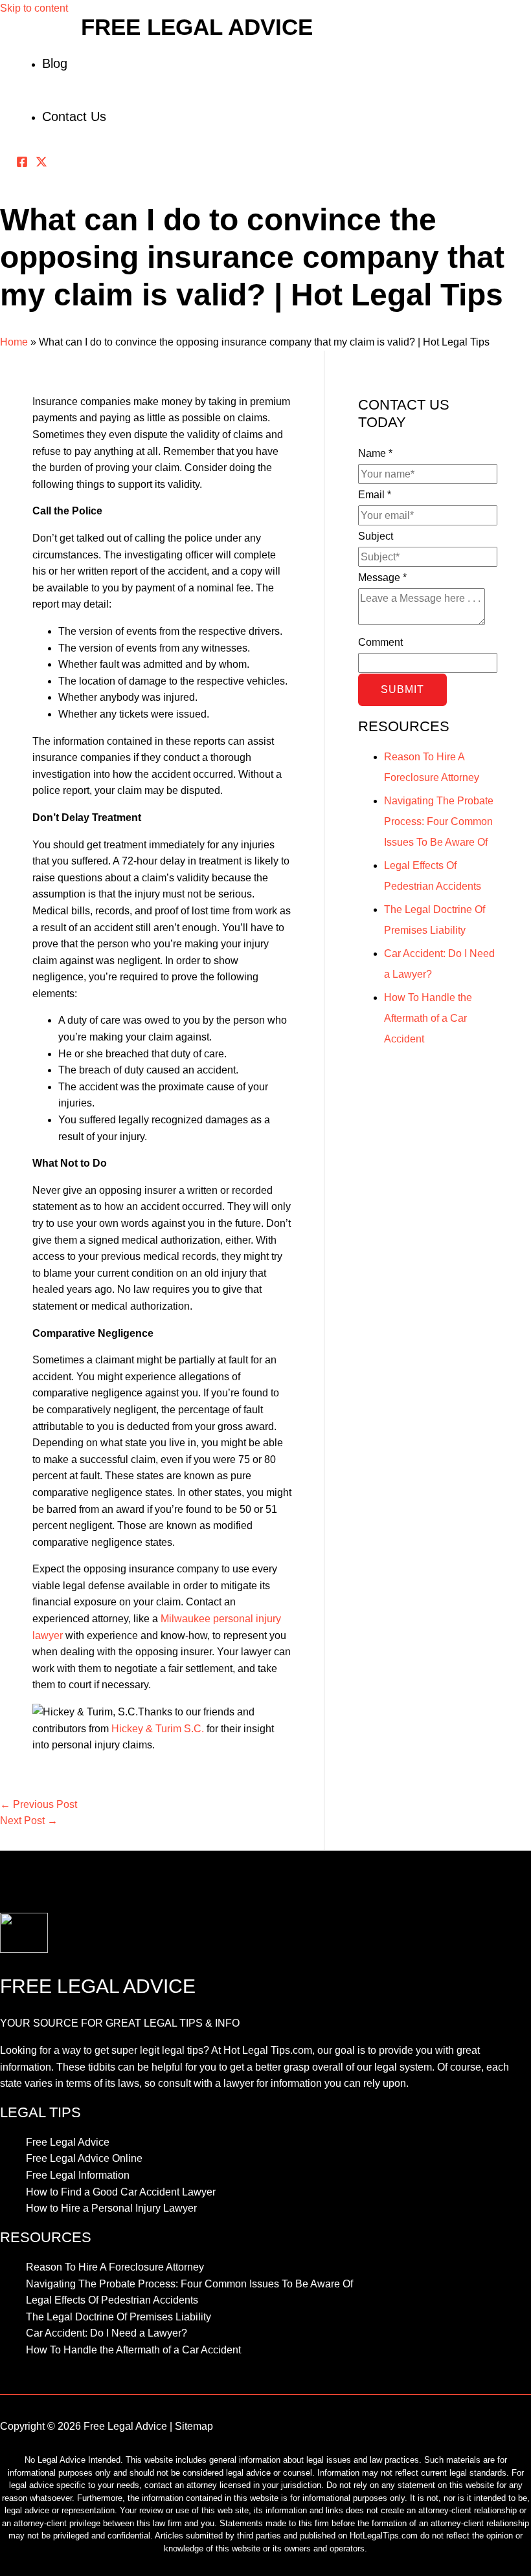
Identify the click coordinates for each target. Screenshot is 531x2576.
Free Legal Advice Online (84, 2158)
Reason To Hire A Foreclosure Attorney (115, 2267)
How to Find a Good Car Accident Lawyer (121, 2192)
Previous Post (39, 1804)
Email (375, 495)
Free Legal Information (78, 2175)
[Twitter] (41, 164)
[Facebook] (22, 164)
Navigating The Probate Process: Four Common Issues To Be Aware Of (439, 821)
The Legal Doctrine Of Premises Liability (119, 2317)
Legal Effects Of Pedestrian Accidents (112, 2300)
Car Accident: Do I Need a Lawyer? (107, 2333)
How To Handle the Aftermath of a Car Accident (428, 1018)
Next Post (29, 1821)
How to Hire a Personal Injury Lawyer (111, 2208)
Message (382, 578)
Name (375, 453)
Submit (402, 689)
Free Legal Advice (197, 27)
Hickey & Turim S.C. (158, 1729)
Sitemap (194, 2426)
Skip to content (34, 8)
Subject (376, 536)
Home (14, 342)
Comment (380, 642)
